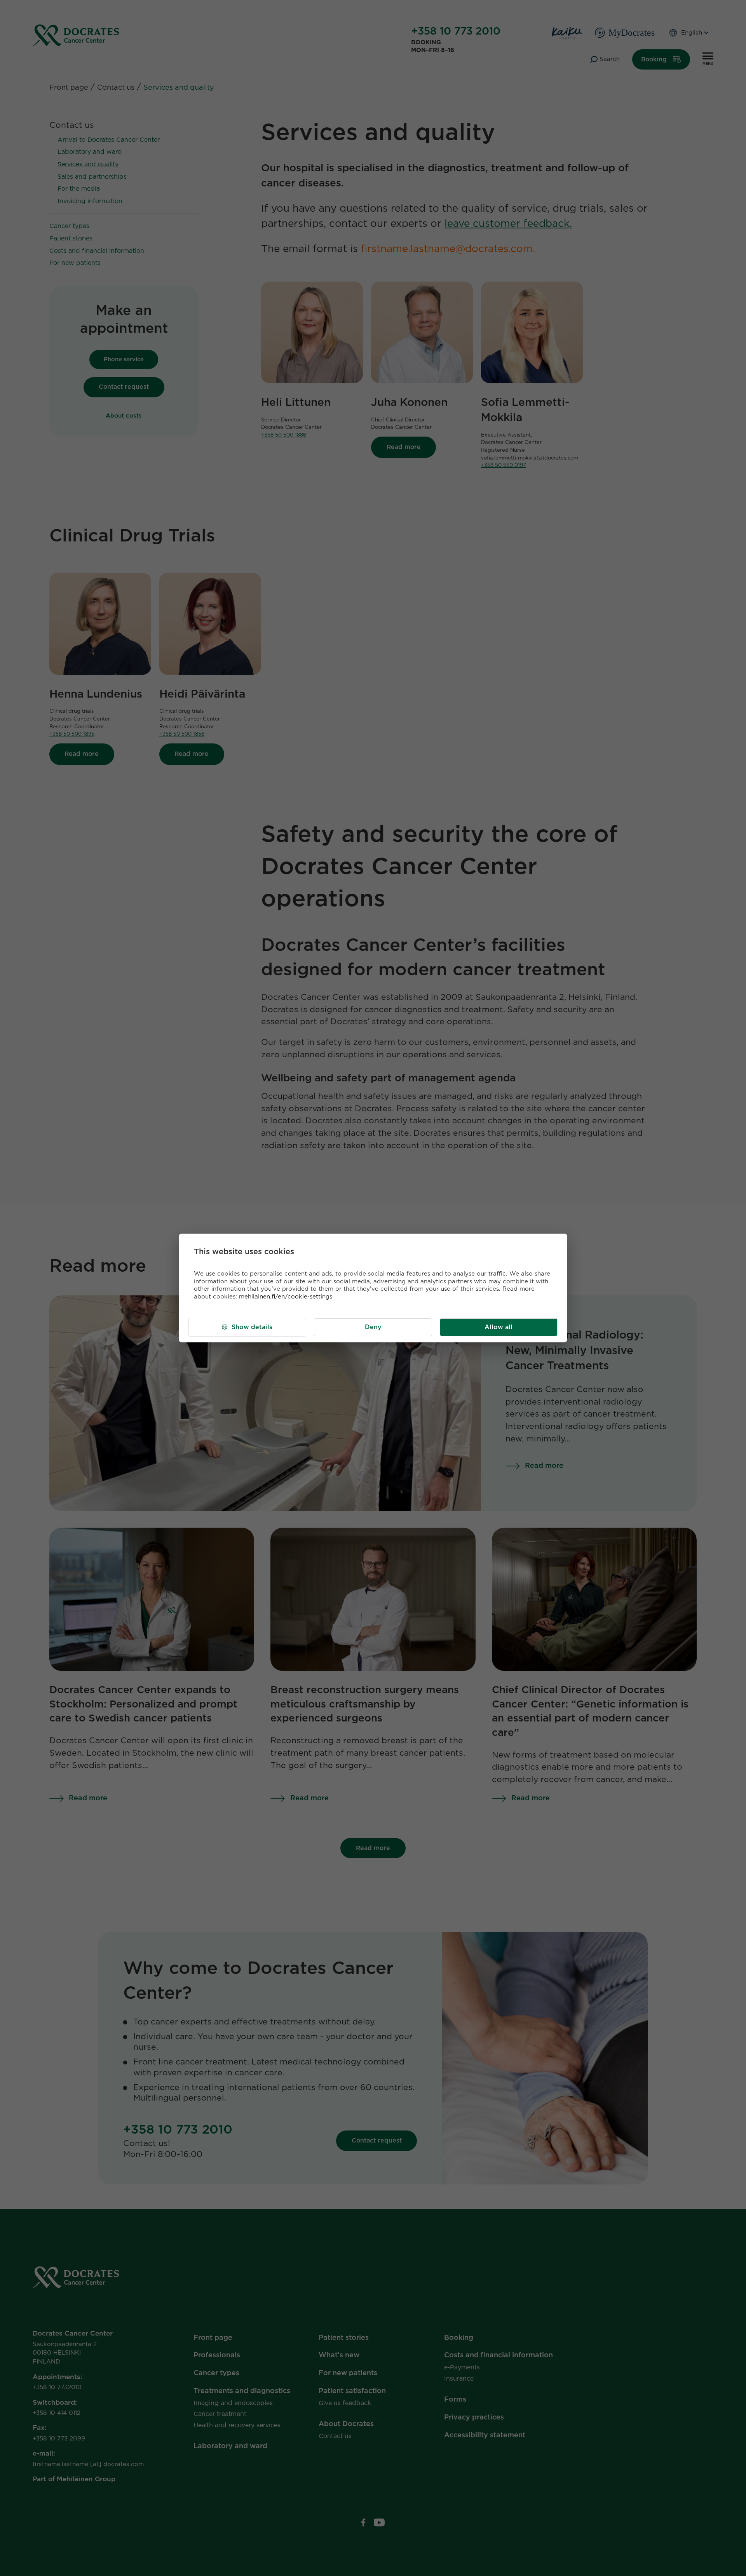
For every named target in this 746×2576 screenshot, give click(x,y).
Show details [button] (252, 1327)
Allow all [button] (498, 1327)
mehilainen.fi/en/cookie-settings (286, 1297)
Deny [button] (373, 1327)
